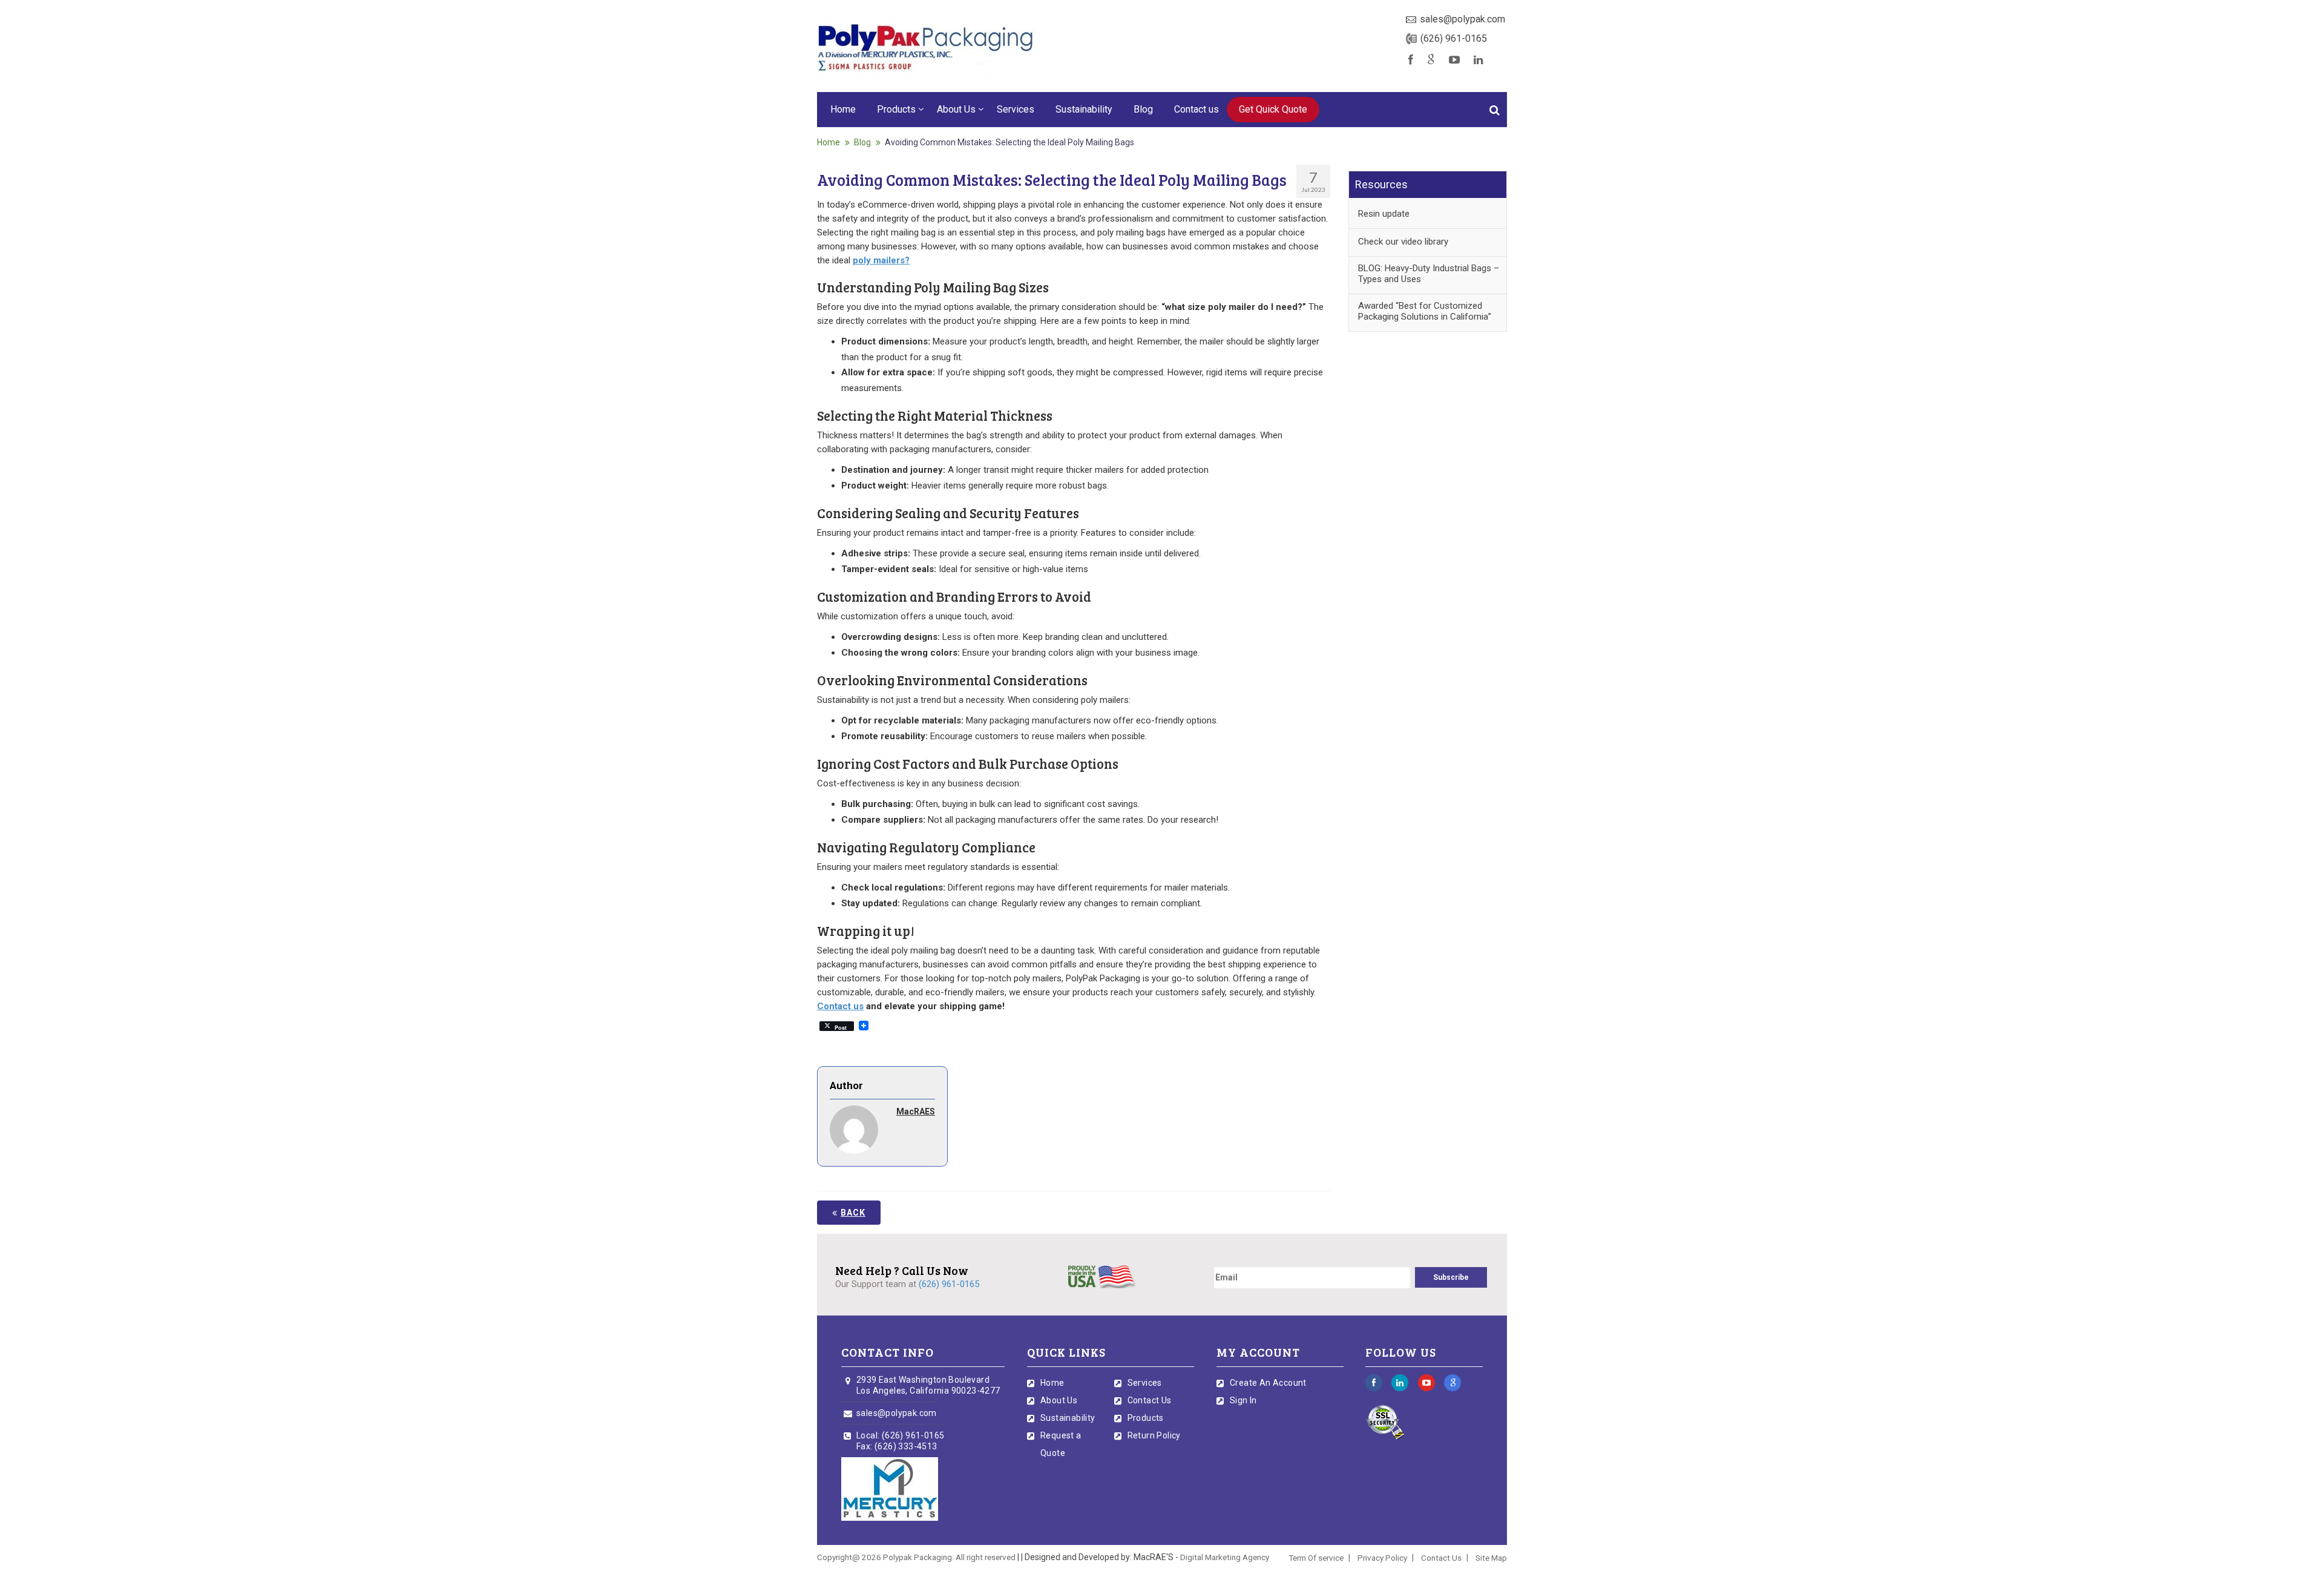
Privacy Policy (1382, 1558)
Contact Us (1150, 1400)
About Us (956, 109)
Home (843, 109)
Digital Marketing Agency (1225, 1557)
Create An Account (1268, 1383)
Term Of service (1316, 1558)
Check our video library (1403, 242)
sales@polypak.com (1462, 19)
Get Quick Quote (1273, 109)
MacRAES (916, 1112)
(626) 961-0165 (1454, 38)
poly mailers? (881, 260)
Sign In (1243, 1400)
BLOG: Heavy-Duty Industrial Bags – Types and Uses (1429, 274)
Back (853, 1213)
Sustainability (1084, 109)
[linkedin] (1479, 60)
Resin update (1384, 214)
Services (1016, 109)
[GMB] (1431, 60)
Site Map (1491, 1558)
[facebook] (1411, 60)
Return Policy (1154, 1435)
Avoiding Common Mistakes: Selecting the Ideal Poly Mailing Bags (1009, 142)
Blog (1143, 109)
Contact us (1196, 109)
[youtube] (1454, 60)
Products (896, 109)
